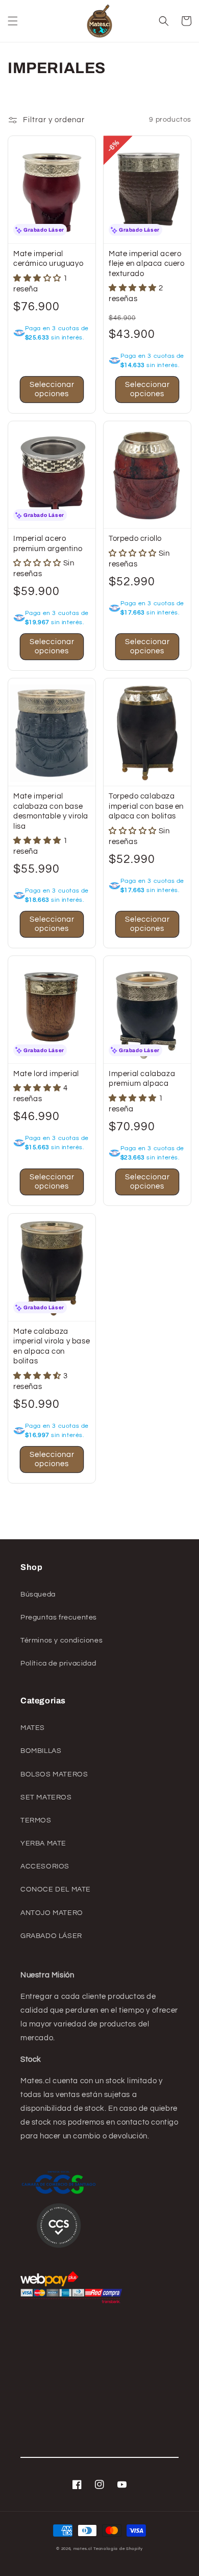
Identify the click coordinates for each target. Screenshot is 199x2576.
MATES (33, 1728)
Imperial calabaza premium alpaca (142, 1079)
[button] (13, 21)
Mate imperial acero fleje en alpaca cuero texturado (147, 264)
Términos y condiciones (61, 1640)
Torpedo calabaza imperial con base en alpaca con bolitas (146, 806)
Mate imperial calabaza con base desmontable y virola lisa (51, 811)
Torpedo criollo (135, 539)
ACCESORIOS (45, 1866)
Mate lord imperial (46, 1074)
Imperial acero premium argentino (48, 544)
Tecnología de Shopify (118, 2549)
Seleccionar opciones (52, 389)
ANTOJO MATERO (52, 1913)
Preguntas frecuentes (59, 1617)
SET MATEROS (46, 1797)
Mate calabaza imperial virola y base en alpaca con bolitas (52, 1347)
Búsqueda (38, 1594)
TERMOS (36, 1820)
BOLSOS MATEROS (54, 1774)
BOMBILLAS (41, 1751)
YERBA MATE (43, 1843)
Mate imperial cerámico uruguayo (48, 259)
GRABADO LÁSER (51, 1936)
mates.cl (83, 2549)
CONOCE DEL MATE (56, 1889)
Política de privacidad (58, 1663)
